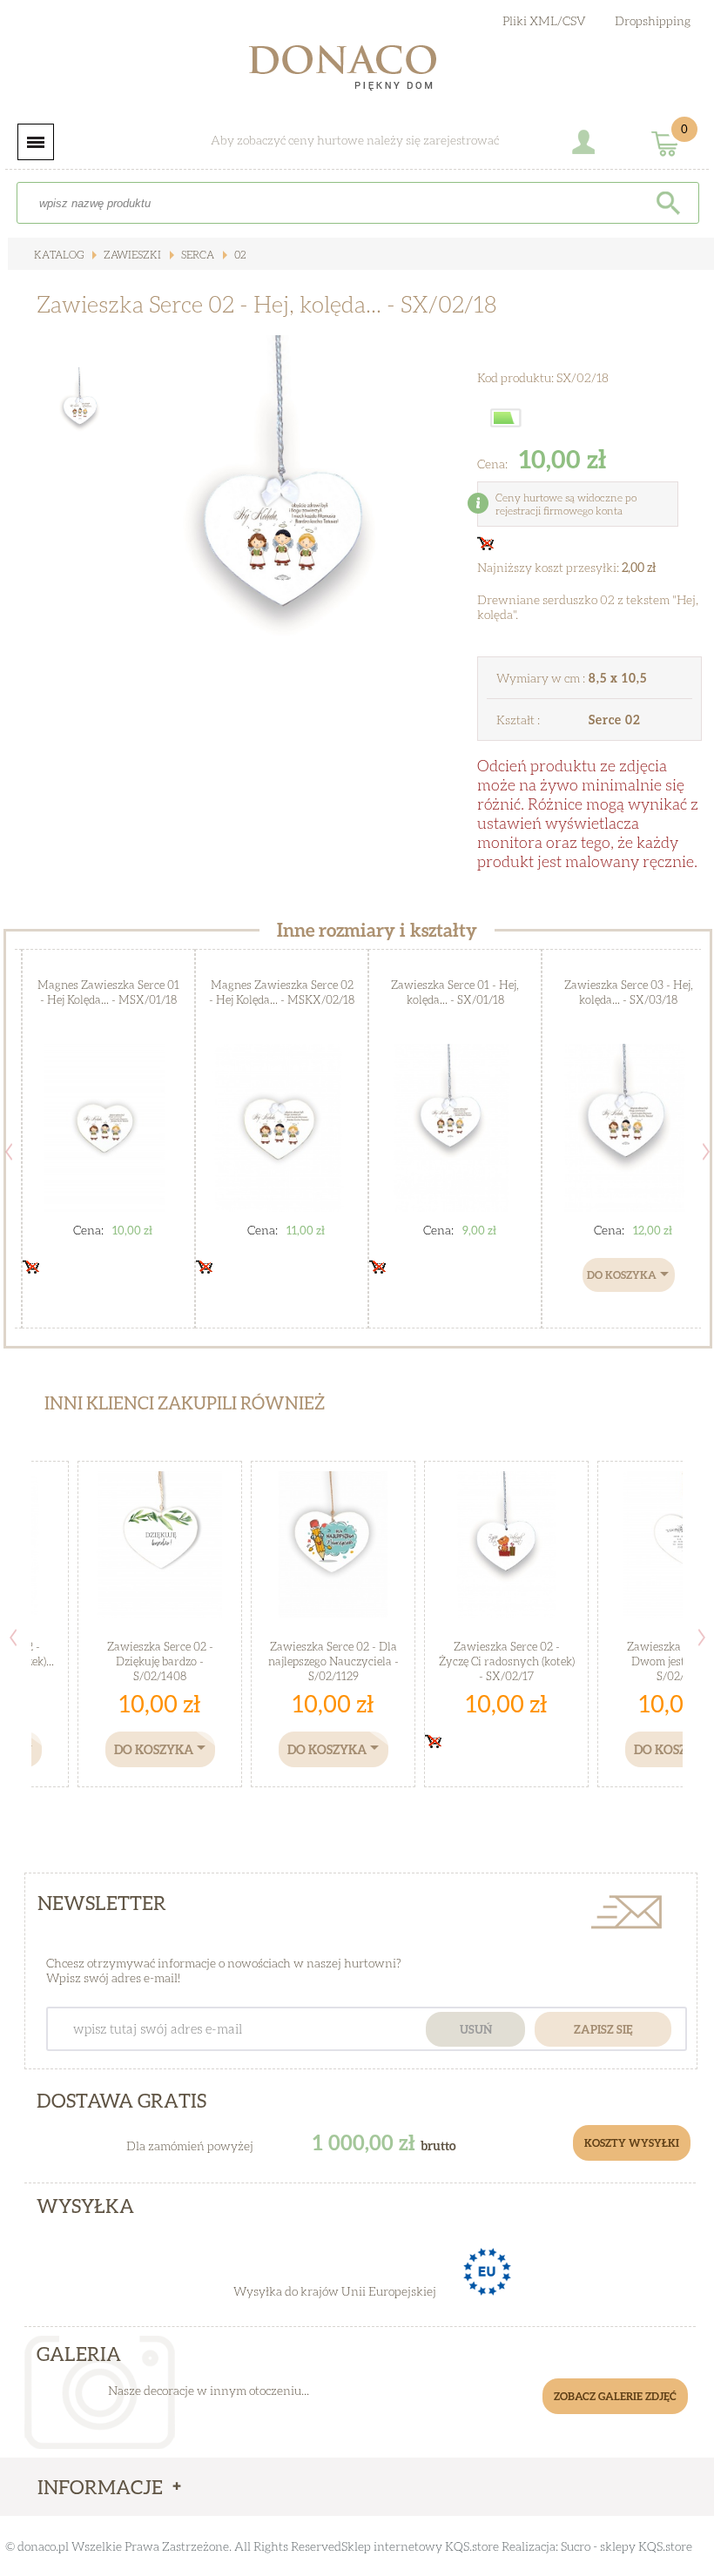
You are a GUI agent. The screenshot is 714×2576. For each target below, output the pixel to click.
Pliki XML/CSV (544, 20)
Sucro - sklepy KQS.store (626, 2546)
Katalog (59, 255)
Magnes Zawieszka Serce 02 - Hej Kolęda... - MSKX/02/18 (282, 992)
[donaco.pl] (357, 71)
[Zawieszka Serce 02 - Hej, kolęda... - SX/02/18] (283, 533)
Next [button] (702, 1638)
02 (239, 255)
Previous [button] (9, 1152)
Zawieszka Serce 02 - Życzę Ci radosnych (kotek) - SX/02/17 (507, 1661)
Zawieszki (131, 255)
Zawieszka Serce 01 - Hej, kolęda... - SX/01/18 (455, 992)
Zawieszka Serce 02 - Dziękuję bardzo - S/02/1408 (160, 1661)
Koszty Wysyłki (632, 2143)
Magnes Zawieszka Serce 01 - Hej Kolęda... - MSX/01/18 (108, 992)
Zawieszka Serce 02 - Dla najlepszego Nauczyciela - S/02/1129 (333, 1661)
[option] (283, 533)
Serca (196, 255)
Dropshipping (653, 20)
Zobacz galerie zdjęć (615, 2396)
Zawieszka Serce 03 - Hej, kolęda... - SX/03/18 (629, 992)
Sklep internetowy (392, 2546)
